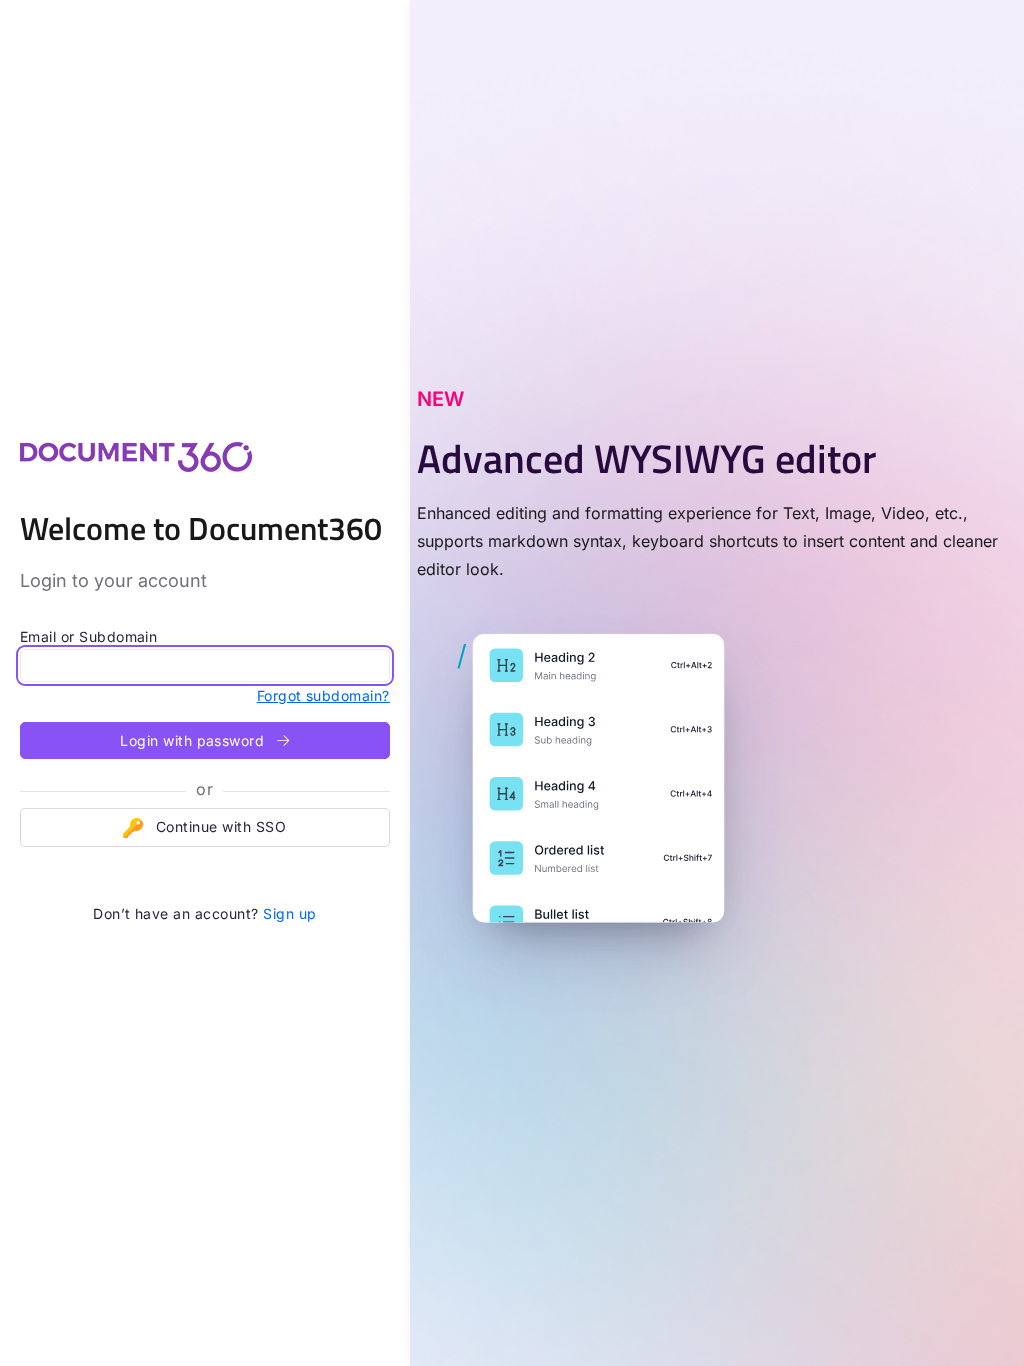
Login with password (194, 740)
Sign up (289, 913)
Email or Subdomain (89, 636)
